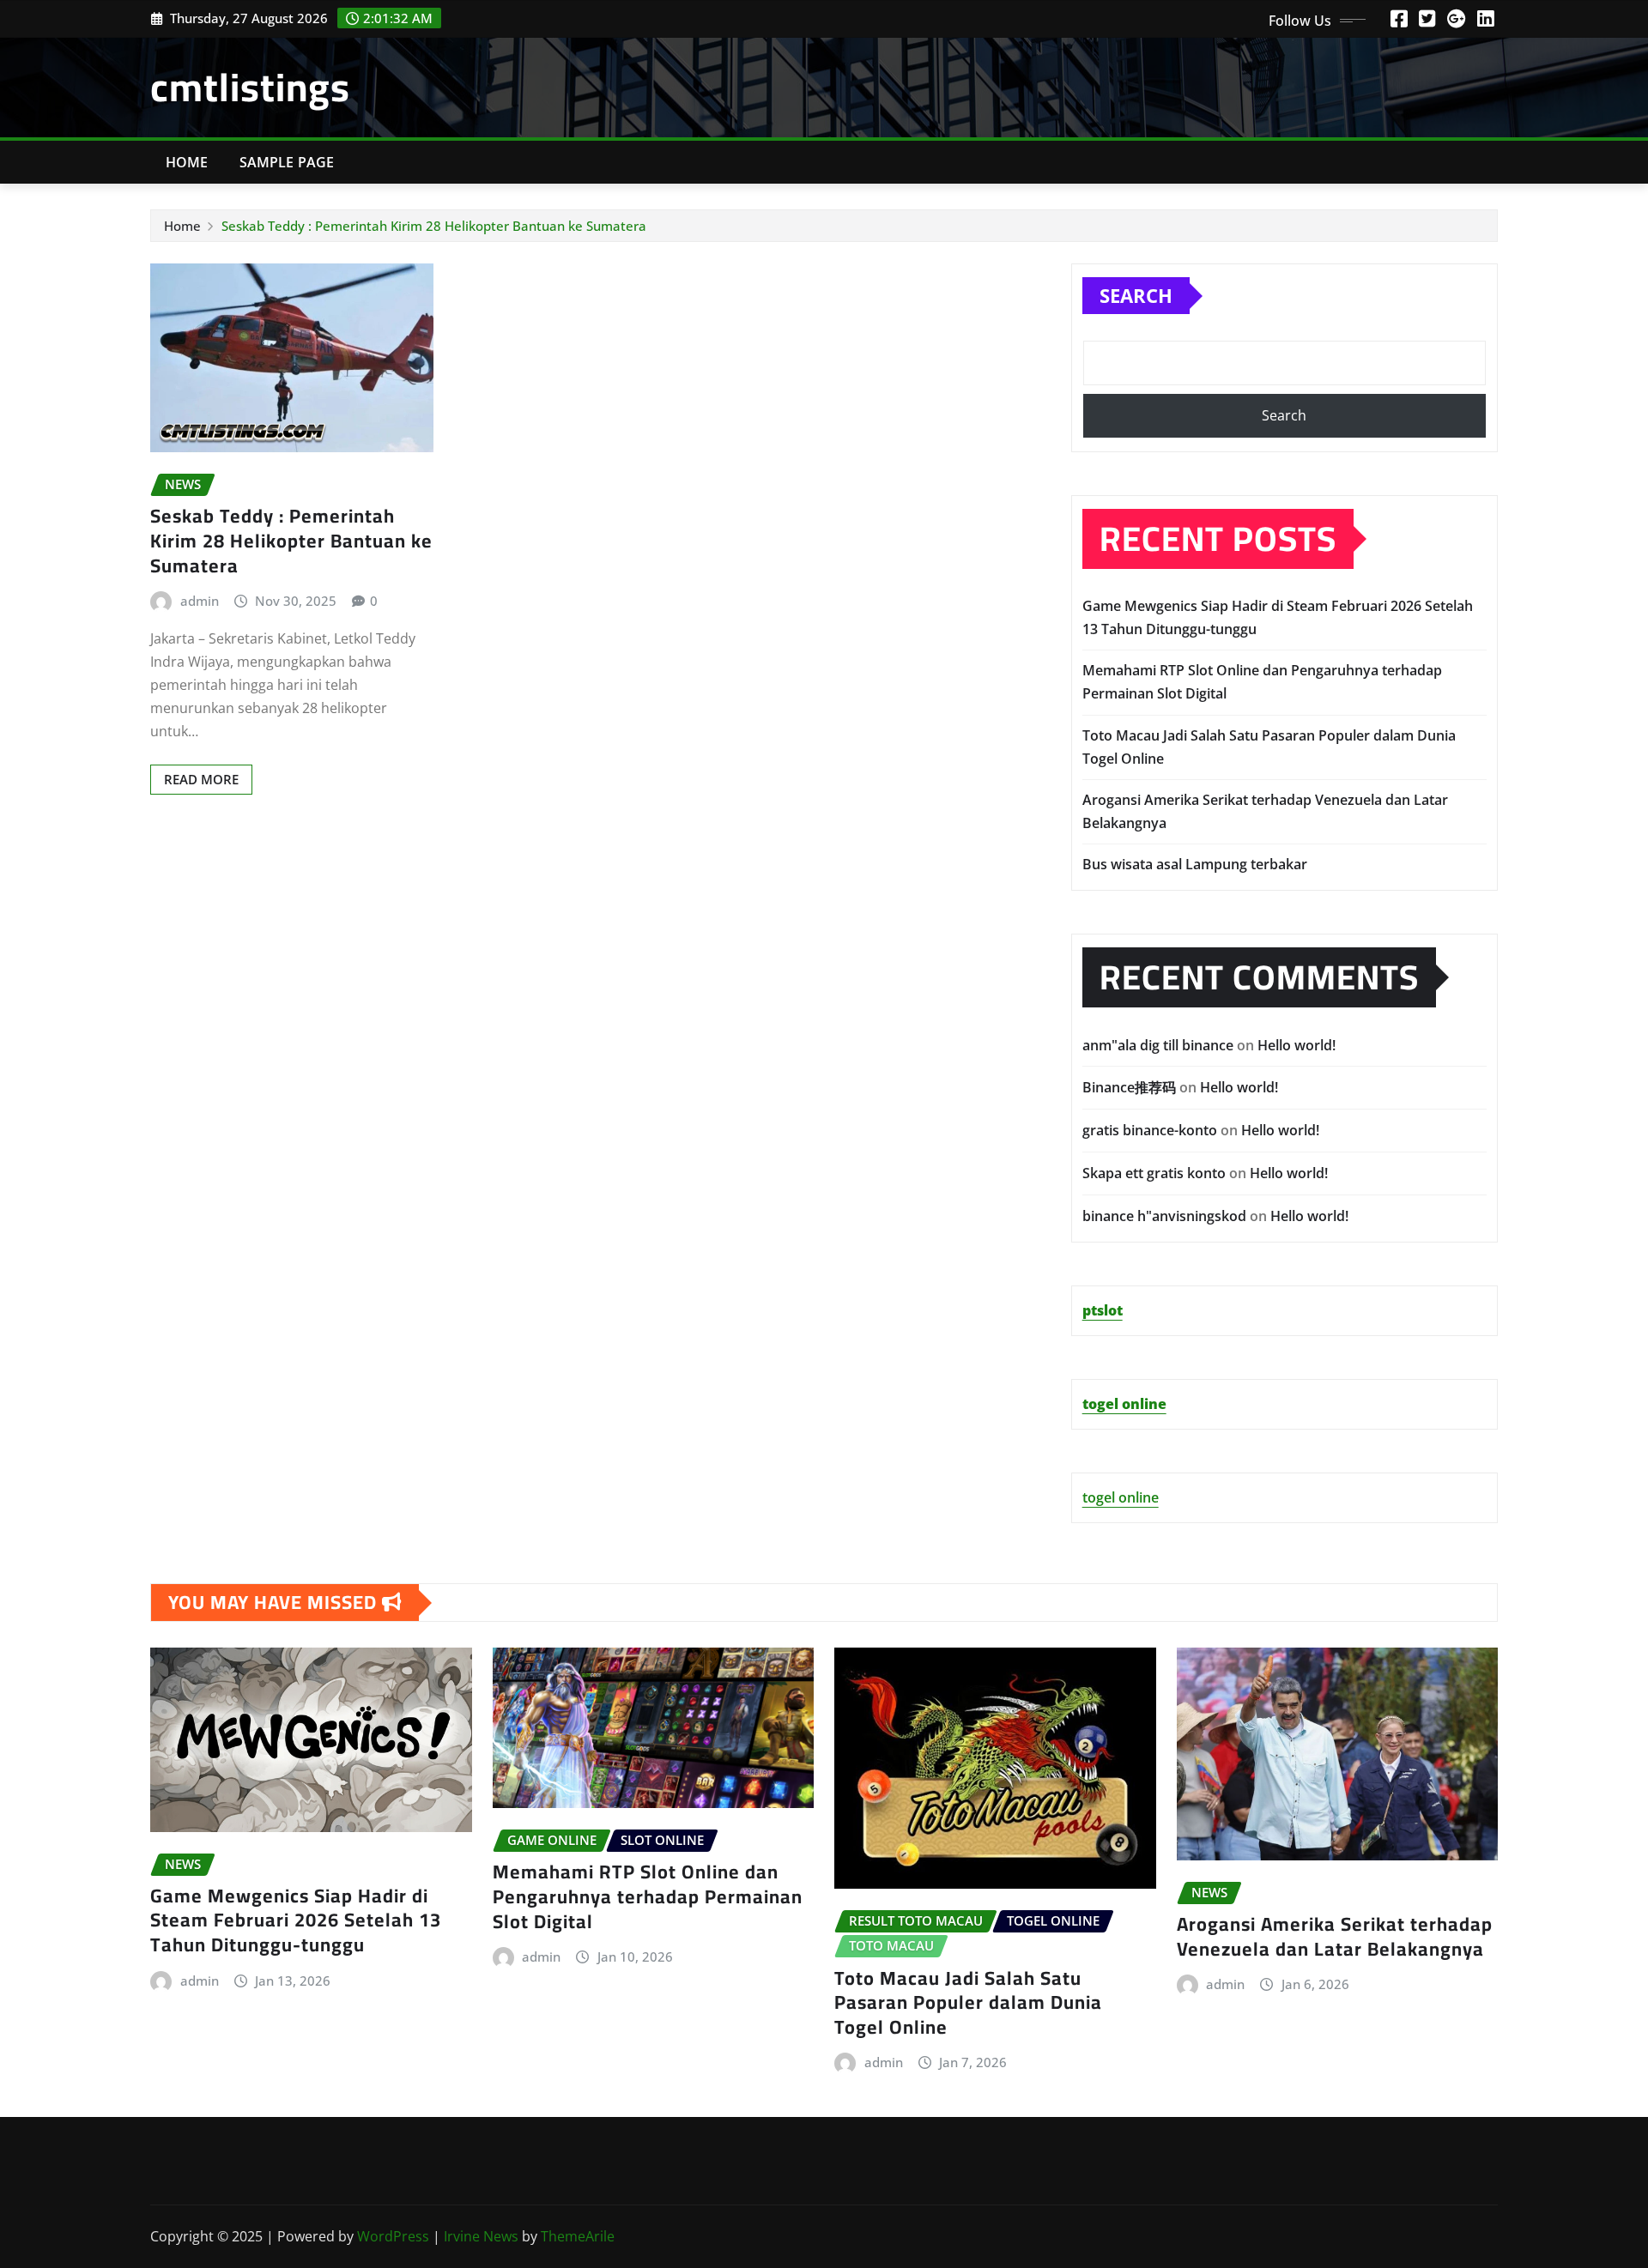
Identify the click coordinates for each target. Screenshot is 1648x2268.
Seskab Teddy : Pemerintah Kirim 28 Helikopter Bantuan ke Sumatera (434, 226)
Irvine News (481, 2236)
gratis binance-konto (1150, 1130)
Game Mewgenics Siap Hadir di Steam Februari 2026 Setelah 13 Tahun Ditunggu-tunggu (296, 1920)
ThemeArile (578, 2236)
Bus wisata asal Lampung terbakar (1195, 864)
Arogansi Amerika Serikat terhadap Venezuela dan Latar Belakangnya (1335, 1936)
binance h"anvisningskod (1164, 1216)
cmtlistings (250, 87)
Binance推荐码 (1129, 1087)
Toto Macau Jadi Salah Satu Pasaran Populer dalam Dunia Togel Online (968, 2002)
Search (1136, 295)
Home (187, 162)
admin (200, 601)
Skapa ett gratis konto (1154, 1173)
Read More (201, 779)
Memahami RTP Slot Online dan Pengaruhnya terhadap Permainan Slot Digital (648, 1896)
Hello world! (1297, 1045)
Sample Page (287, 162)
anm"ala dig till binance (1158, 1045)
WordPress (393, 2236)
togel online (1121, 1497)
